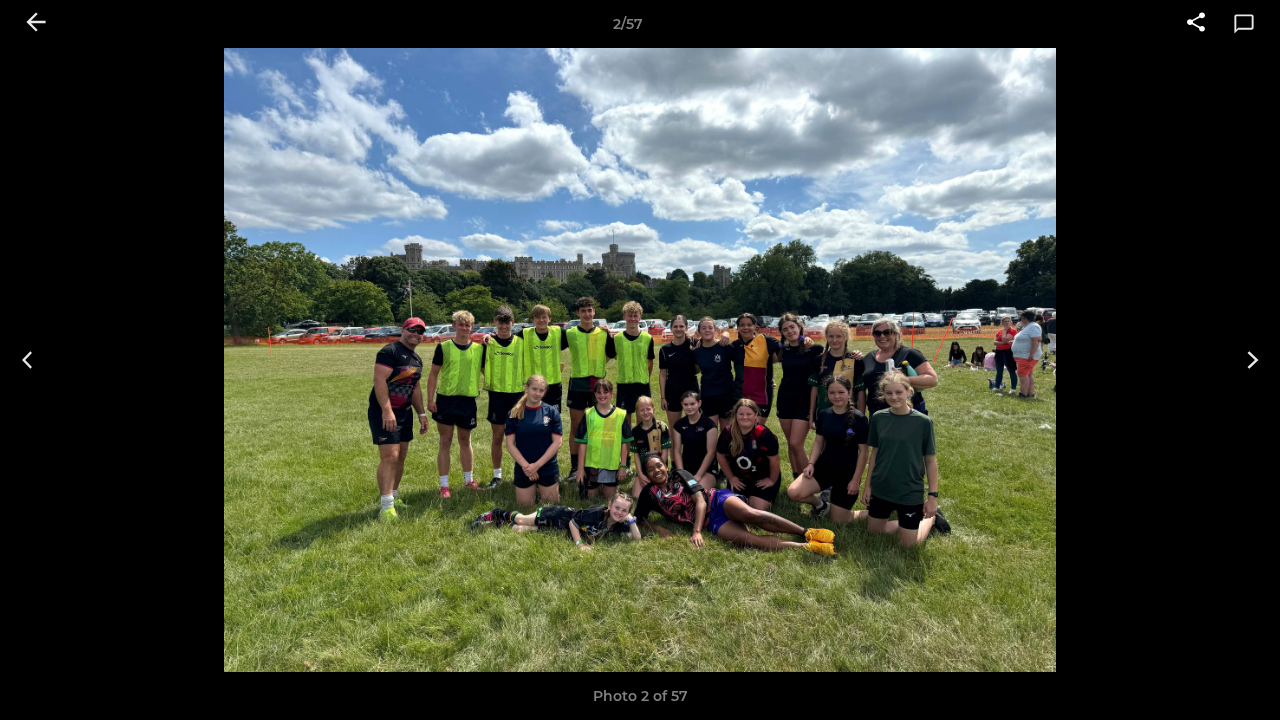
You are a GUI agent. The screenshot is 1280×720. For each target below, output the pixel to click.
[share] (1196, 24)
